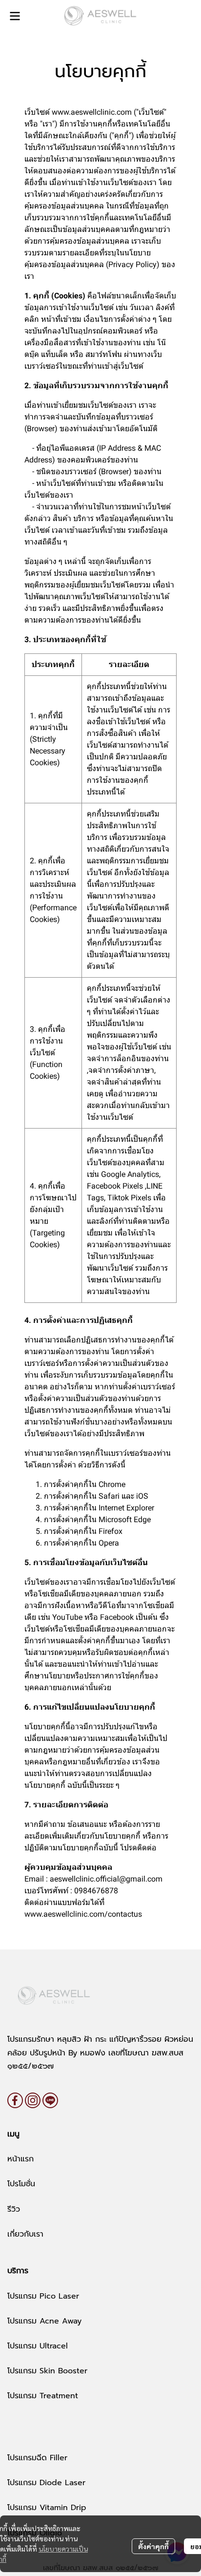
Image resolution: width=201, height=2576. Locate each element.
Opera (109, 1543)
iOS (142, 1496)
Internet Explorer (126, 1508)
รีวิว (14, 2209)
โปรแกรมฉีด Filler (37, 2458)
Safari (109, 1496)
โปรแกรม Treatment (43, 2396)
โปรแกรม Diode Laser (46, 2483)
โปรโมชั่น (21, 2184)
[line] (50, 2100)
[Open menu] (15, 16)
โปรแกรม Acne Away (44, 2321)
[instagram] (33, 2100)
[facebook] (15, 2100)
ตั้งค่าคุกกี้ (153, 2546)
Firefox (111, 1531)
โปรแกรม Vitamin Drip (47, 2508)
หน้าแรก (20, 2159)
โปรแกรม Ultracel (38, 2346)
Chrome (112, 1484)
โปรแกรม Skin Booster (47, 2371)
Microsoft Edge (125, 1519)
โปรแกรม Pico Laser (43, 2296)
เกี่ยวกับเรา (25, 2234)
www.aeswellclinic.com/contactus (83, 1914)
